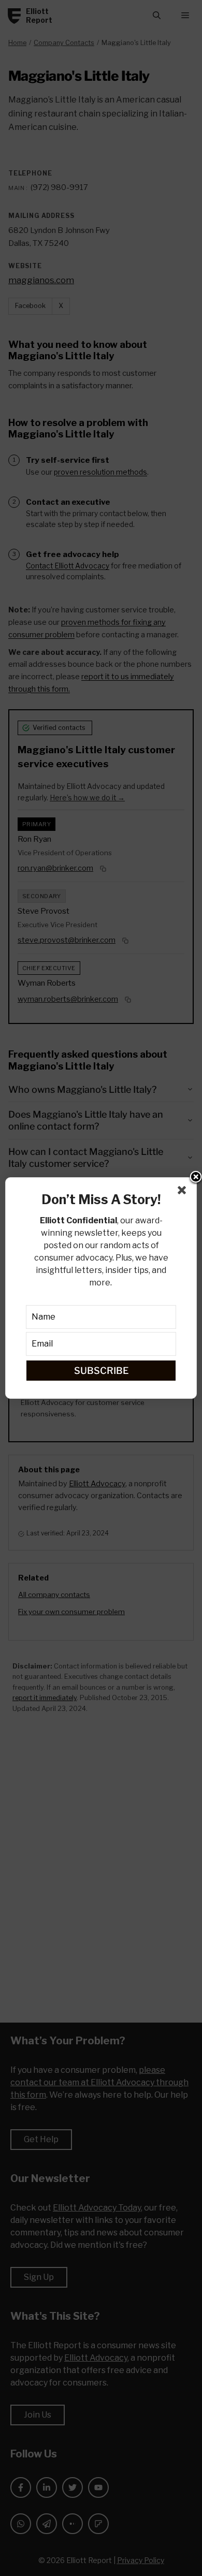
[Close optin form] (184, 1192)
